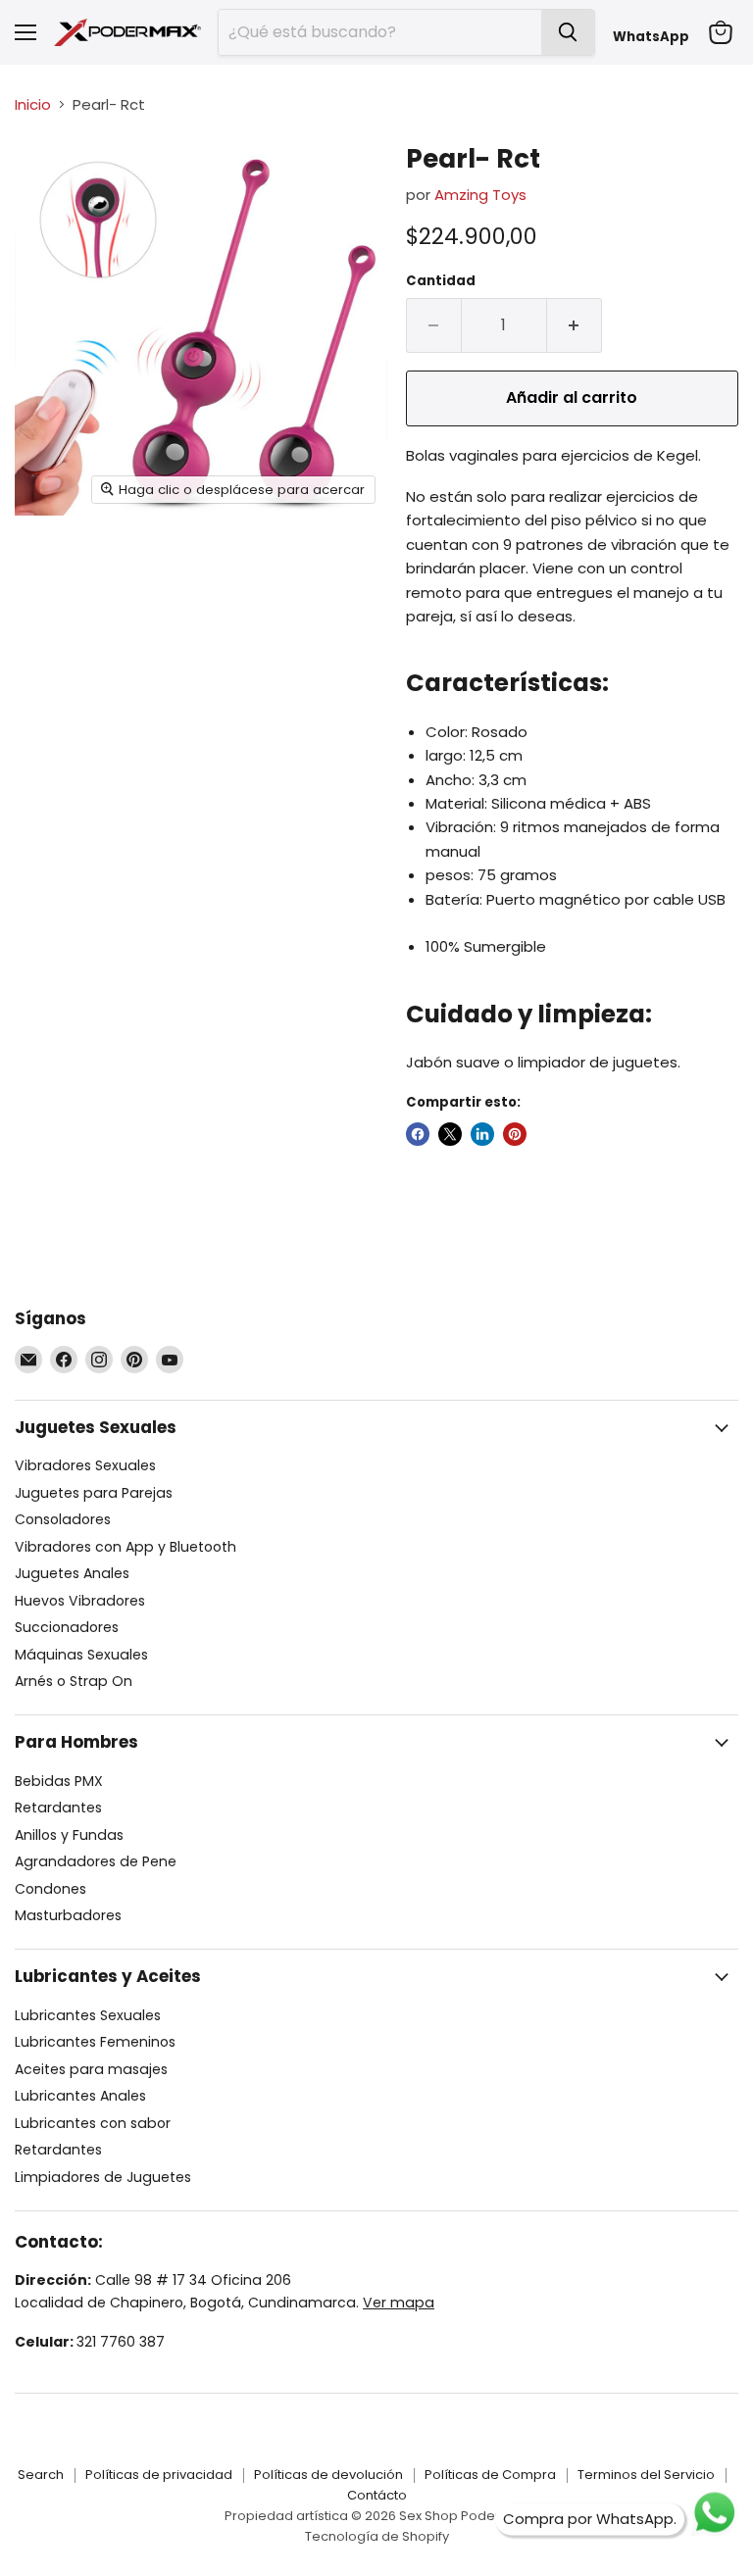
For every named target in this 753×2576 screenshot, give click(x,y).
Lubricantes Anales (80, 2096)
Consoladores (63, 1519)
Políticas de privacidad (159, 2475)
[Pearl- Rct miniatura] (44, 177)
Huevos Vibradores (80, 1601)
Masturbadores (68, 1915)
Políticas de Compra (490, 2475)
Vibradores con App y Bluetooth (125, 1547)
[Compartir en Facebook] (418, 1134)
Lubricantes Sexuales (88, 2015)
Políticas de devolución (328, 2475)
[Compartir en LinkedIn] (482, 1134)
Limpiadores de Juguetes (103, 2177)
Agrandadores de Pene (96, 1861)
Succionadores (67, 1627)
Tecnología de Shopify (377, 2536)
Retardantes (58, 1808)
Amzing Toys (480, 195)
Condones (50, 1889)
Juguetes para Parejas (94, 1493)
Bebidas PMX (59, 1781)
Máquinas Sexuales (81, 1655)
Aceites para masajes (91, 2069)
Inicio (33, 104)
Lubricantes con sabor (93, 2123)
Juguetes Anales (72, 1573)
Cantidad (441, 281)
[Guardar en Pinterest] (515, 1134)
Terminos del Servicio (646, 2475)
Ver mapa (399, 2303)
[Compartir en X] (450, 1134)
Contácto (377, 2495)
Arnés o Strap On (74, 1681)
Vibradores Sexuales (85, 1465)
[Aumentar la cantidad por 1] (575, 325)
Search (41, 2475)
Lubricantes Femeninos (95, 2042)
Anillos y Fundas (69, 1835)
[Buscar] (568, 32)
